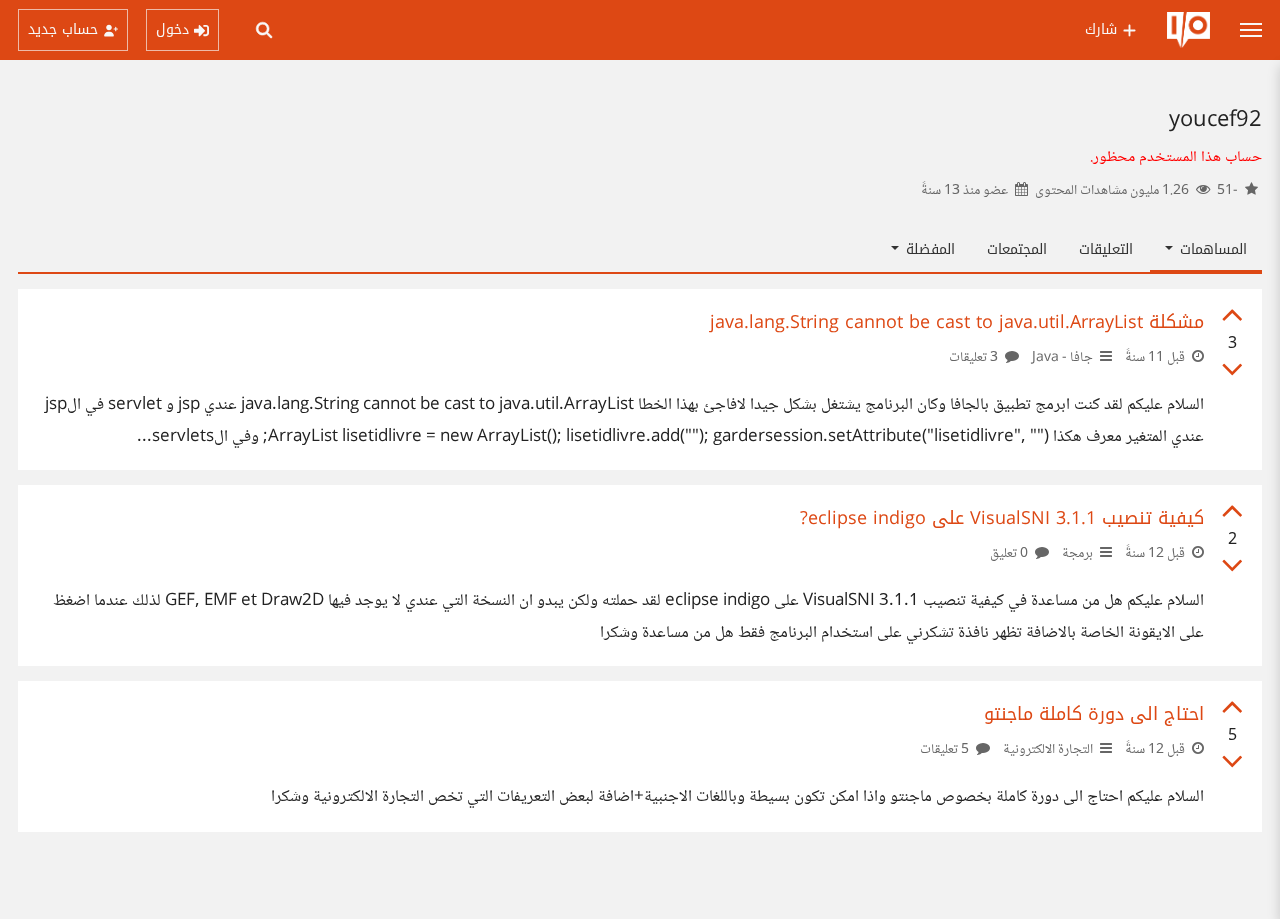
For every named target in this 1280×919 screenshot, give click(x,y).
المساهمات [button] (1211, 249)
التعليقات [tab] (1106, 249)
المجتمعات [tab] (1017, 249)
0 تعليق (1010, 554)
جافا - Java (1062, 358)
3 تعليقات (975, 358)
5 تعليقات (946, 750)
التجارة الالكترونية (1048, 750)
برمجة (1077, 554)
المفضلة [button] (928, 249)
